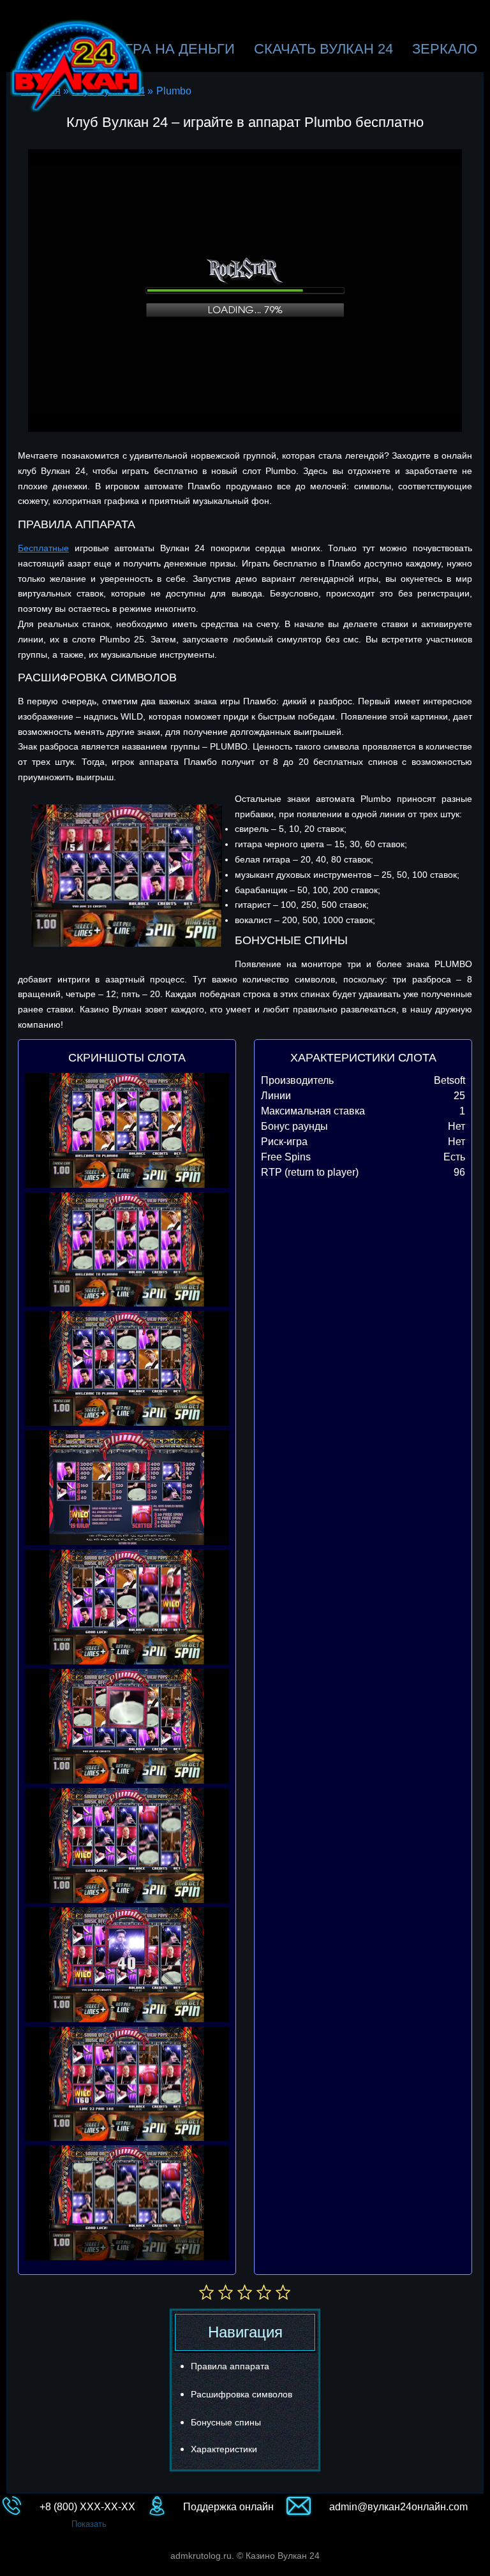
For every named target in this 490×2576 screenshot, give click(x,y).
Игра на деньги (175, 49)
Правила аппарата (230, 2366)
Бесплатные (43, 548)
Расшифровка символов (241, 2394)
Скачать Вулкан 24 (323, 49)
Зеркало (445, 49)
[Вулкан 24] (77, 66)
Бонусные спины (226, 2422)
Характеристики (224, 2449)
